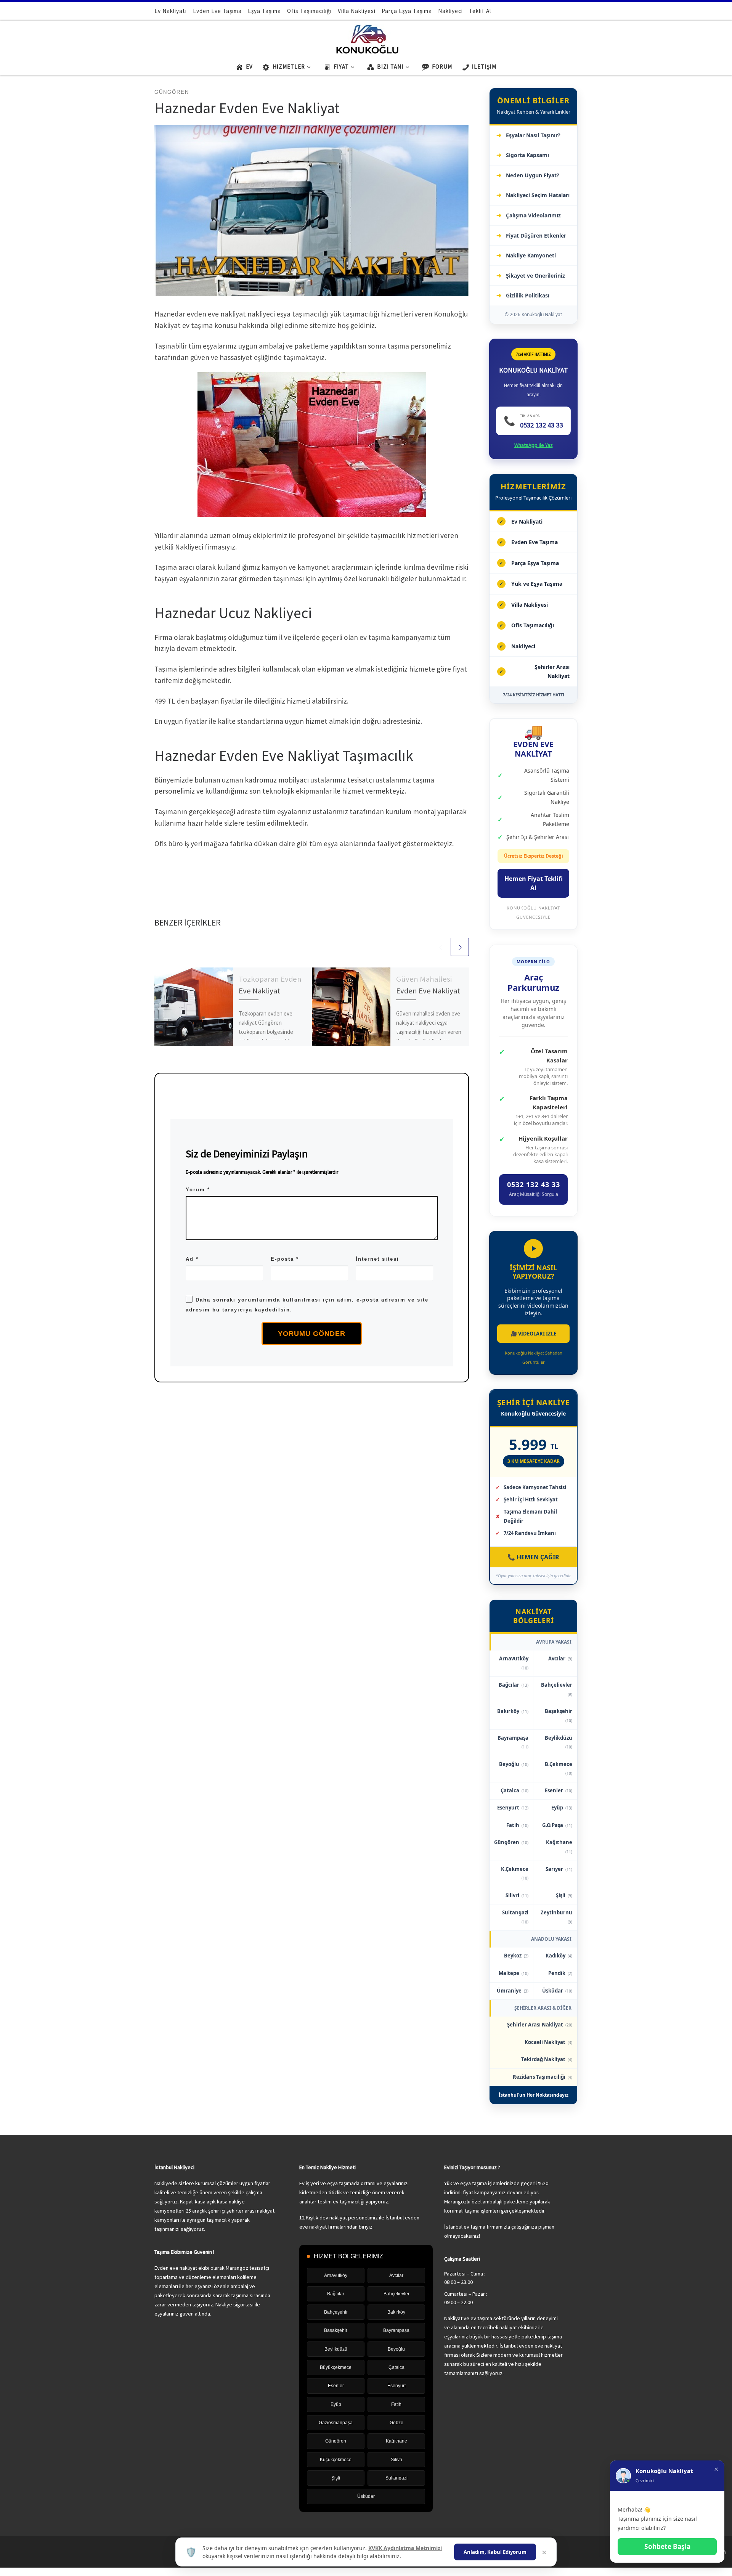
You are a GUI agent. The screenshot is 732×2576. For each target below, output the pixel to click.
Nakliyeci (523, 646)
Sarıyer (559, 1869)
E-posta (285, 1259)
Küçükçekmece (336, 2460)
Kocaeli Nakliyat (548, 2042)
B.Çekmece (559, 1768)
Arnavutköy (514, 1663)
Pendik (560, 1973)
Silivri (517, 1895)
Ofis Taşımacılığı (533, 625)
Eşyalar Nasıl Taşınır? (533, 135)
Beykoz (516, 1956)
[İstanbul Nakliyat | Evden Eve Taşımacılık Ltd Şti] (366, 38)
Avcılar (560, 1658)
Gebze (396, 2423)
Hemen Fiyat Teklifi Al (534, 883)
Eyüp (562, 1808)
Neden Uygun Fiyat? (533, 175)
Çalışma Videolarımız (533, 215)
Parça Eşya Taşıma (535, 563)
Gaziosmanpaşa (336, 2423)
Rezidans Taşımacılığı (543, 2077)
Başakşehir (559, 1715)
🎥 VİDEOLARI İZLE (534, 1334)
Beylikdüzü (559, 1742)
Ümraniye (513, 1991)
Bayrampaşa (513, 1742)
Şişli (564, 1895)
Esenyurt (513, 1808)
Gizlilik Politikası (528, 295)
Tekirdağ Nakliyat (547, 2059)
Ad (192, 1259)
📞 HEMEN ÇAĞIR (533, 1557)
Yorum (198, 1190)
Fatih (517, 1825)
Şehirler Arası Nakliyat (552, 671)
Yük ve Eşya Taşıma (537, 584)
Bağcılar (514, 1685)
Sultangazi (515, 1917)
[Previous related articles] (440, 947)
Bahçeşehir (336, 2312)
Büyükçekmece (336, 2367)
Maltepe (514, 1973)
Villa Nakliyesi (530, 605)
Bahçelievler (557, 1689)
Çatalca (514, 1790)
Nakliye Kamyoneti (531, 255)
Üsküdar (557, 1991)
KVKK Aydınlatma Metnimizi (405, 2548)
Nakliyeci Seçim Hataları (538, 195)
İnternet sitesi (377, 1259)
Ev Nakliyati (527, 521)
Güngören (511, 1842)
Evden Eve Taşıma (535, 542)
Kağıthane (559, 1847)
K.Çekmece (515, 1873)
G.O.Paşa (557, 1825)
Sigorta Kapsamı (527, 155)
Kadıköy (559, 1956)
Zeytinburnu (556, 1917)
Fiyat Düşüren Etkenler (536, 235)
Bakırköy (513, 1711)
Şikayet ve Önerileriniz (535, 276)
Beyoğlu (514, 1764)
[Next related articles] (460, 947)
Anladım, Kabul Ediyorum (495, 2552)
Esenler (559, 1790)
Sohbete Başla (667, 2546)
